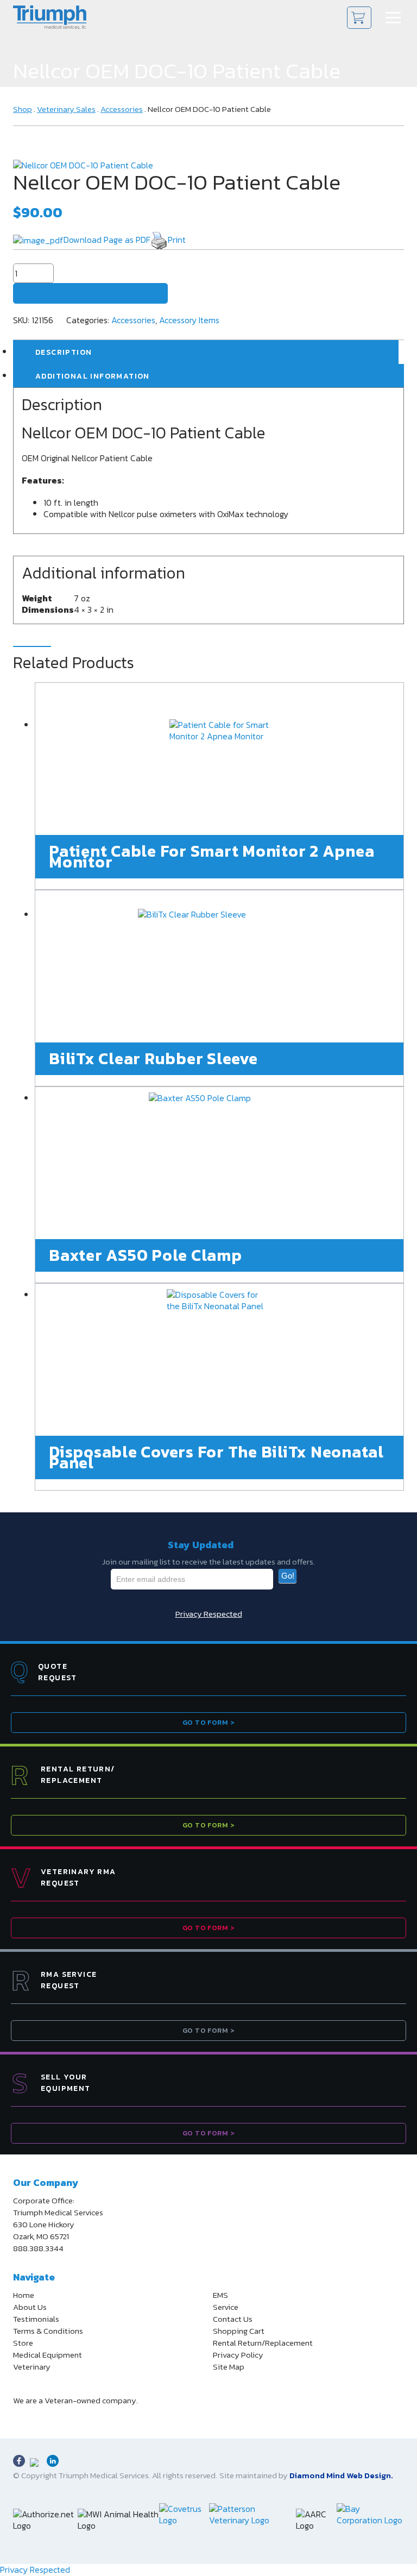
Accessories (122, 109)
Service (226, 2307)
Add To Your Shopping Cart (90, 293)
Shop (23, 109)
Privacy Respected (209, 1614)
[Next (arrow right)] (398, 1288)
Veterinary (32, 2367)
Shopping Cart (239, 2331)
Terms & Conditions (48, 2331)
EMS (220, 2295)
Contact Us (233, 2319)
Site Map (229, 2367)
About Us (30, 2307)
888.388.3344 (38, 2248)
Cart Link (359, 18)
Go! (288, 1576)
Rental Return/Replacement (263, 2343)
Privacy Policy (238, 2355)
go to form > (208, 1722)
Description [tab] (64, 352)
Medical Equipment (48, 2355)
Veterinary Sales (66, 109)
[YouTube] (36, 2464)
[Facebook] (19, 2461)
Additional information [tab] (93, 376)
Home (24, 2295)
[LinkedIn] (53, 2461)
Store (23, 2343)
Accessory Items (189, 320)
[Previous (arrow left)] (19, 1288)
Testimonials (36, 2319)
